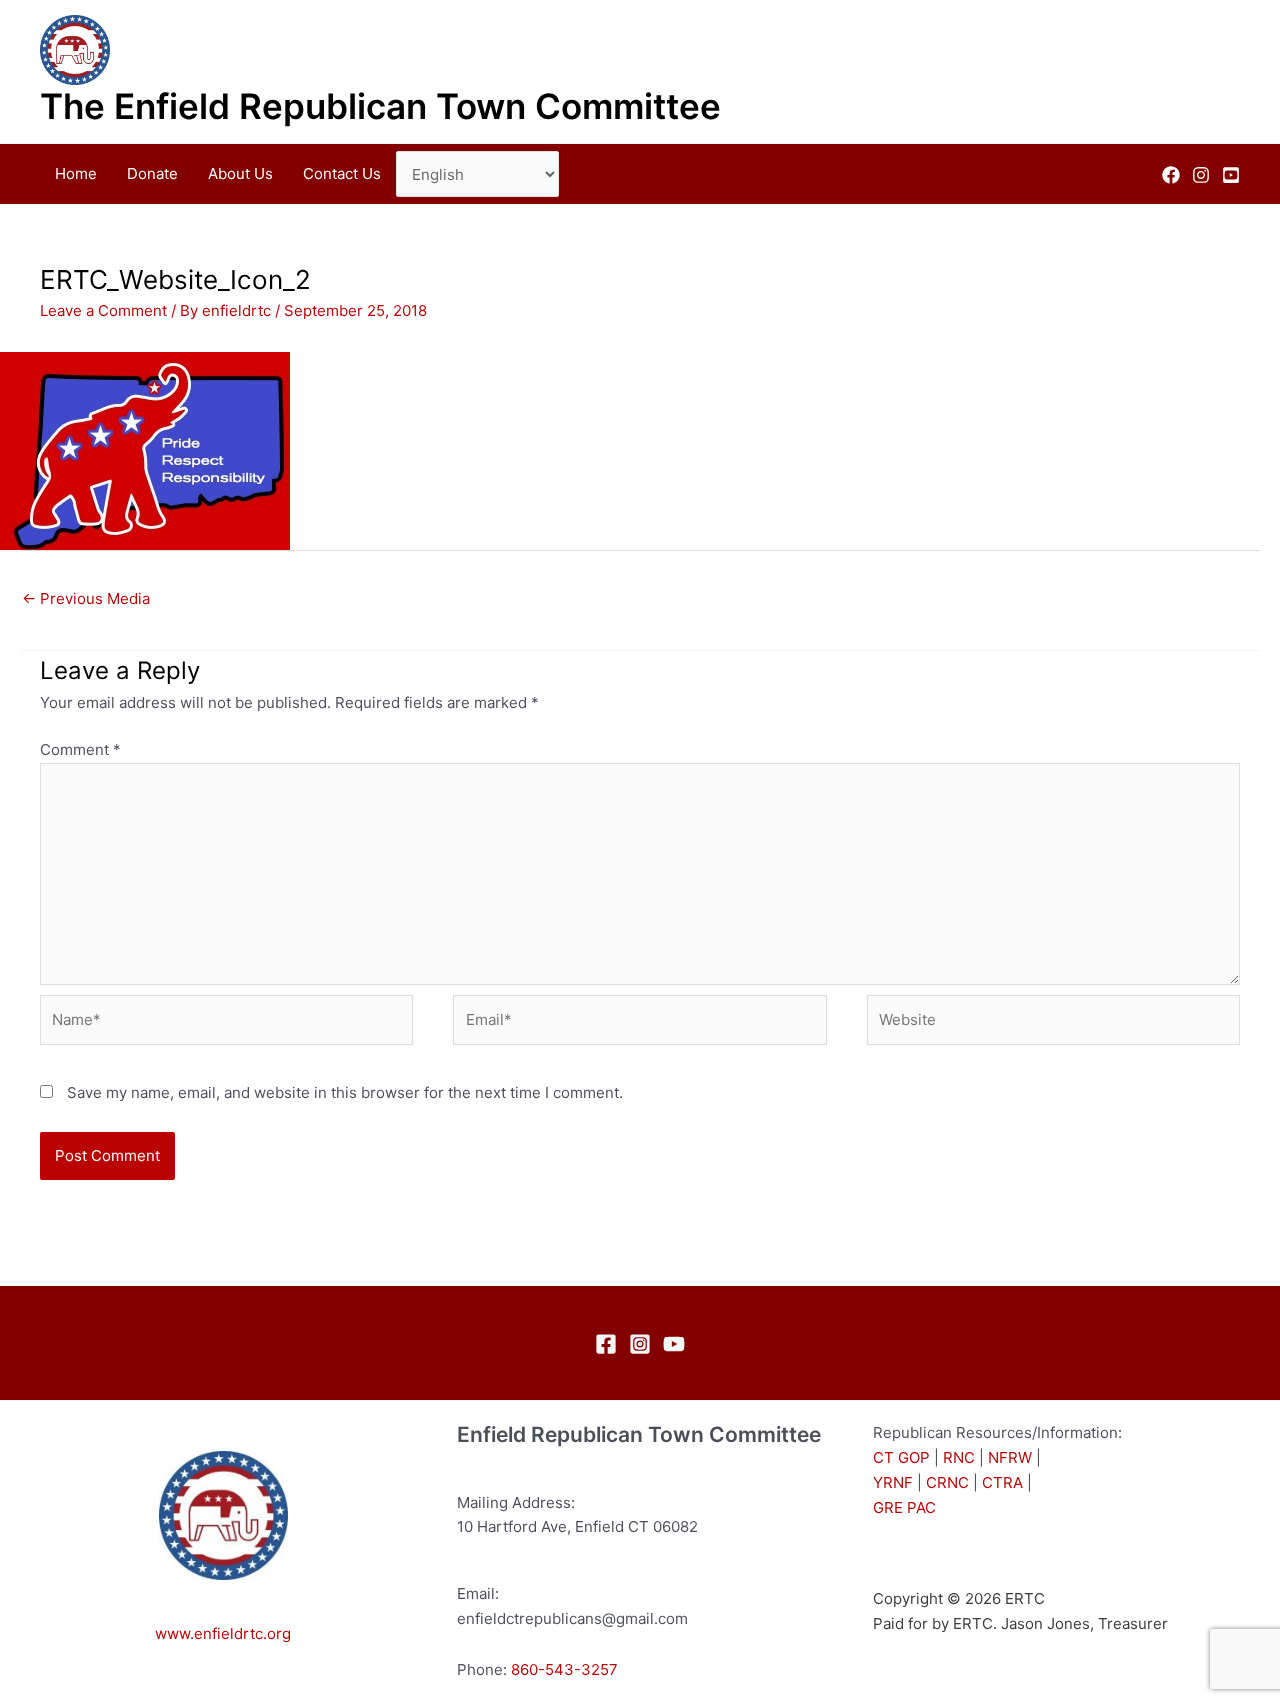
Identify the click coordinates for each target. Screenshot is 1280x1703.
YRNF (893, 1482)
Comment (80, 749)
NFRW (1010, 1457)
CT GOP (901, 1457)
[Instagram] (1201, 175)
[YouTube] (1231, 175)
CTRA (1002, 1482)
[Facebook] (1171, 175)
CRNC (947, 1482)
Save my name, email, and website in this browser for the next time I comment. (345, 1092)
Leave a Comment (103, 310)
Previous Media (86, 598)
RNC (959, 1457)
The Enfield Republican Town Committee (380, 106)
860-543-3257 (564, 1669)
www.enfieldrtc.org (223, 1633)
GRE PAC (904, 1507)
